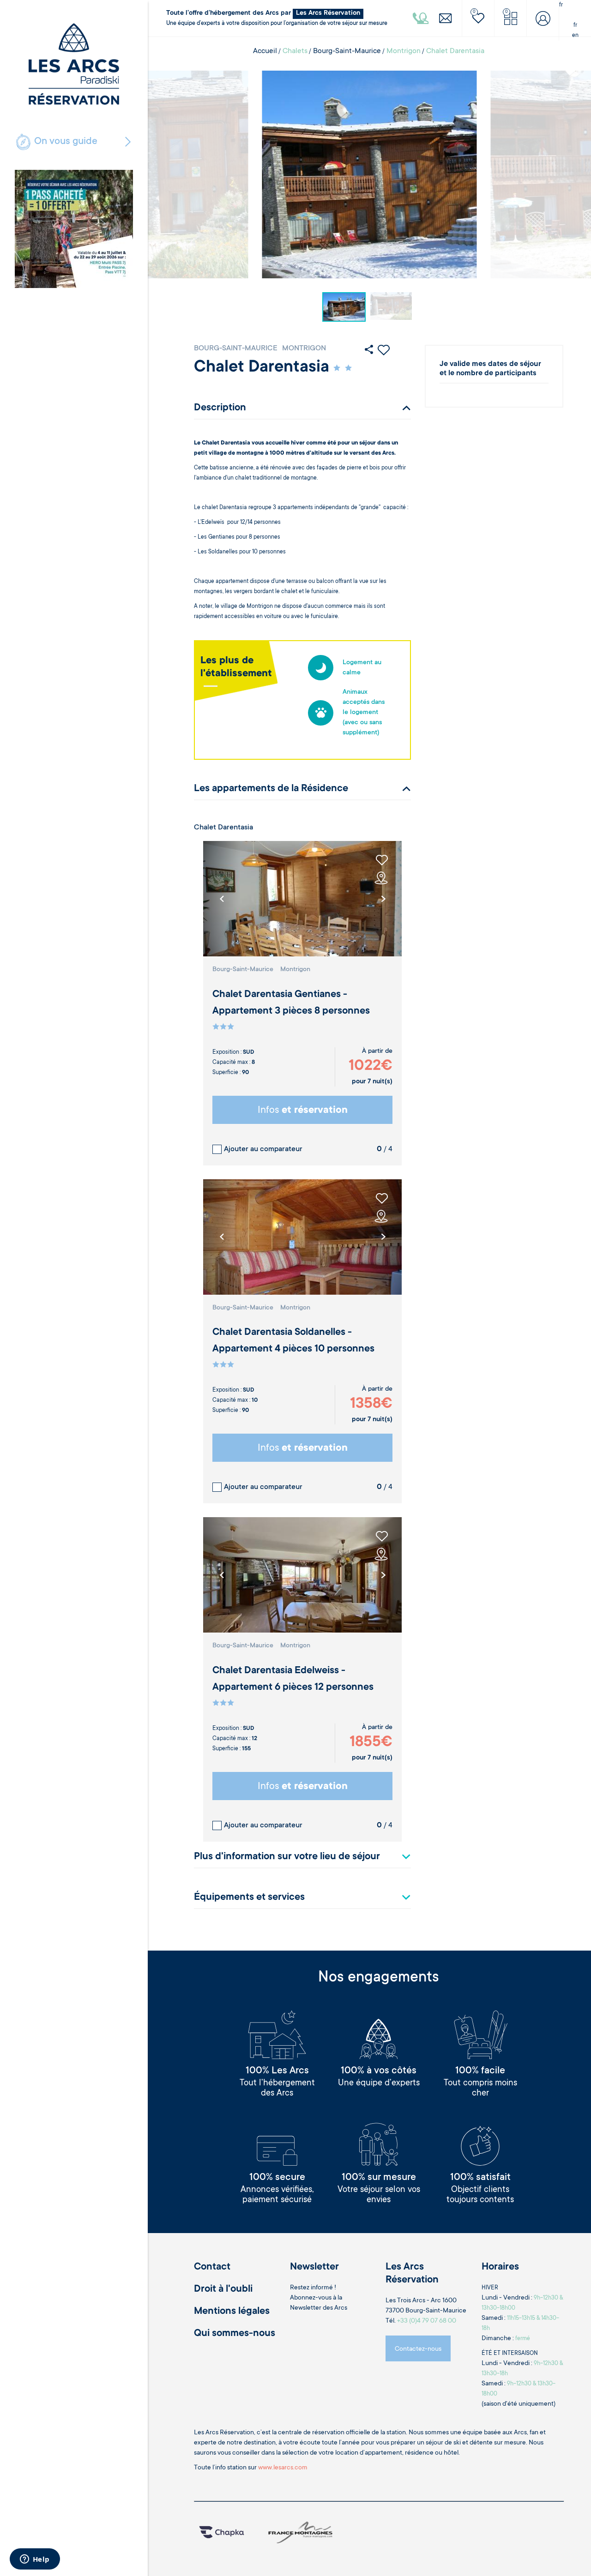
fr (575, 25)
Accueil (265, 51)
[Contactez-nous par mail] (446, 18)
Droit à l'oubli (223, 2289)
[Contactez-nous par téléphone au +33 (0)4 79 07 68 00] (421, 18)
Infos (303, 1111)
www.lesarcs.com (283, 2468)
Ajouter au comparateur (263, 1149)
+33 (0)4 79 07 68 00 (427, 2321)
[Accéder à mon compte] (543, 18)
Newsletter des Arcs (319, 2308)
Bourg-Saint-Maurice (347, 51)
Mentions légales (232, 2312)
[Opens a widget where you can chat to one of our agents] (35, 2560)
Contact (212, 2267)
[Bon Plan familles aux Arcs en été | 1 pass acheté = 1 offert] (74, 229)
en (575, 36)
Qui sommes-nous (235, 2334)
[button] (383, 899)
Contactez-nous (418, 2349)
